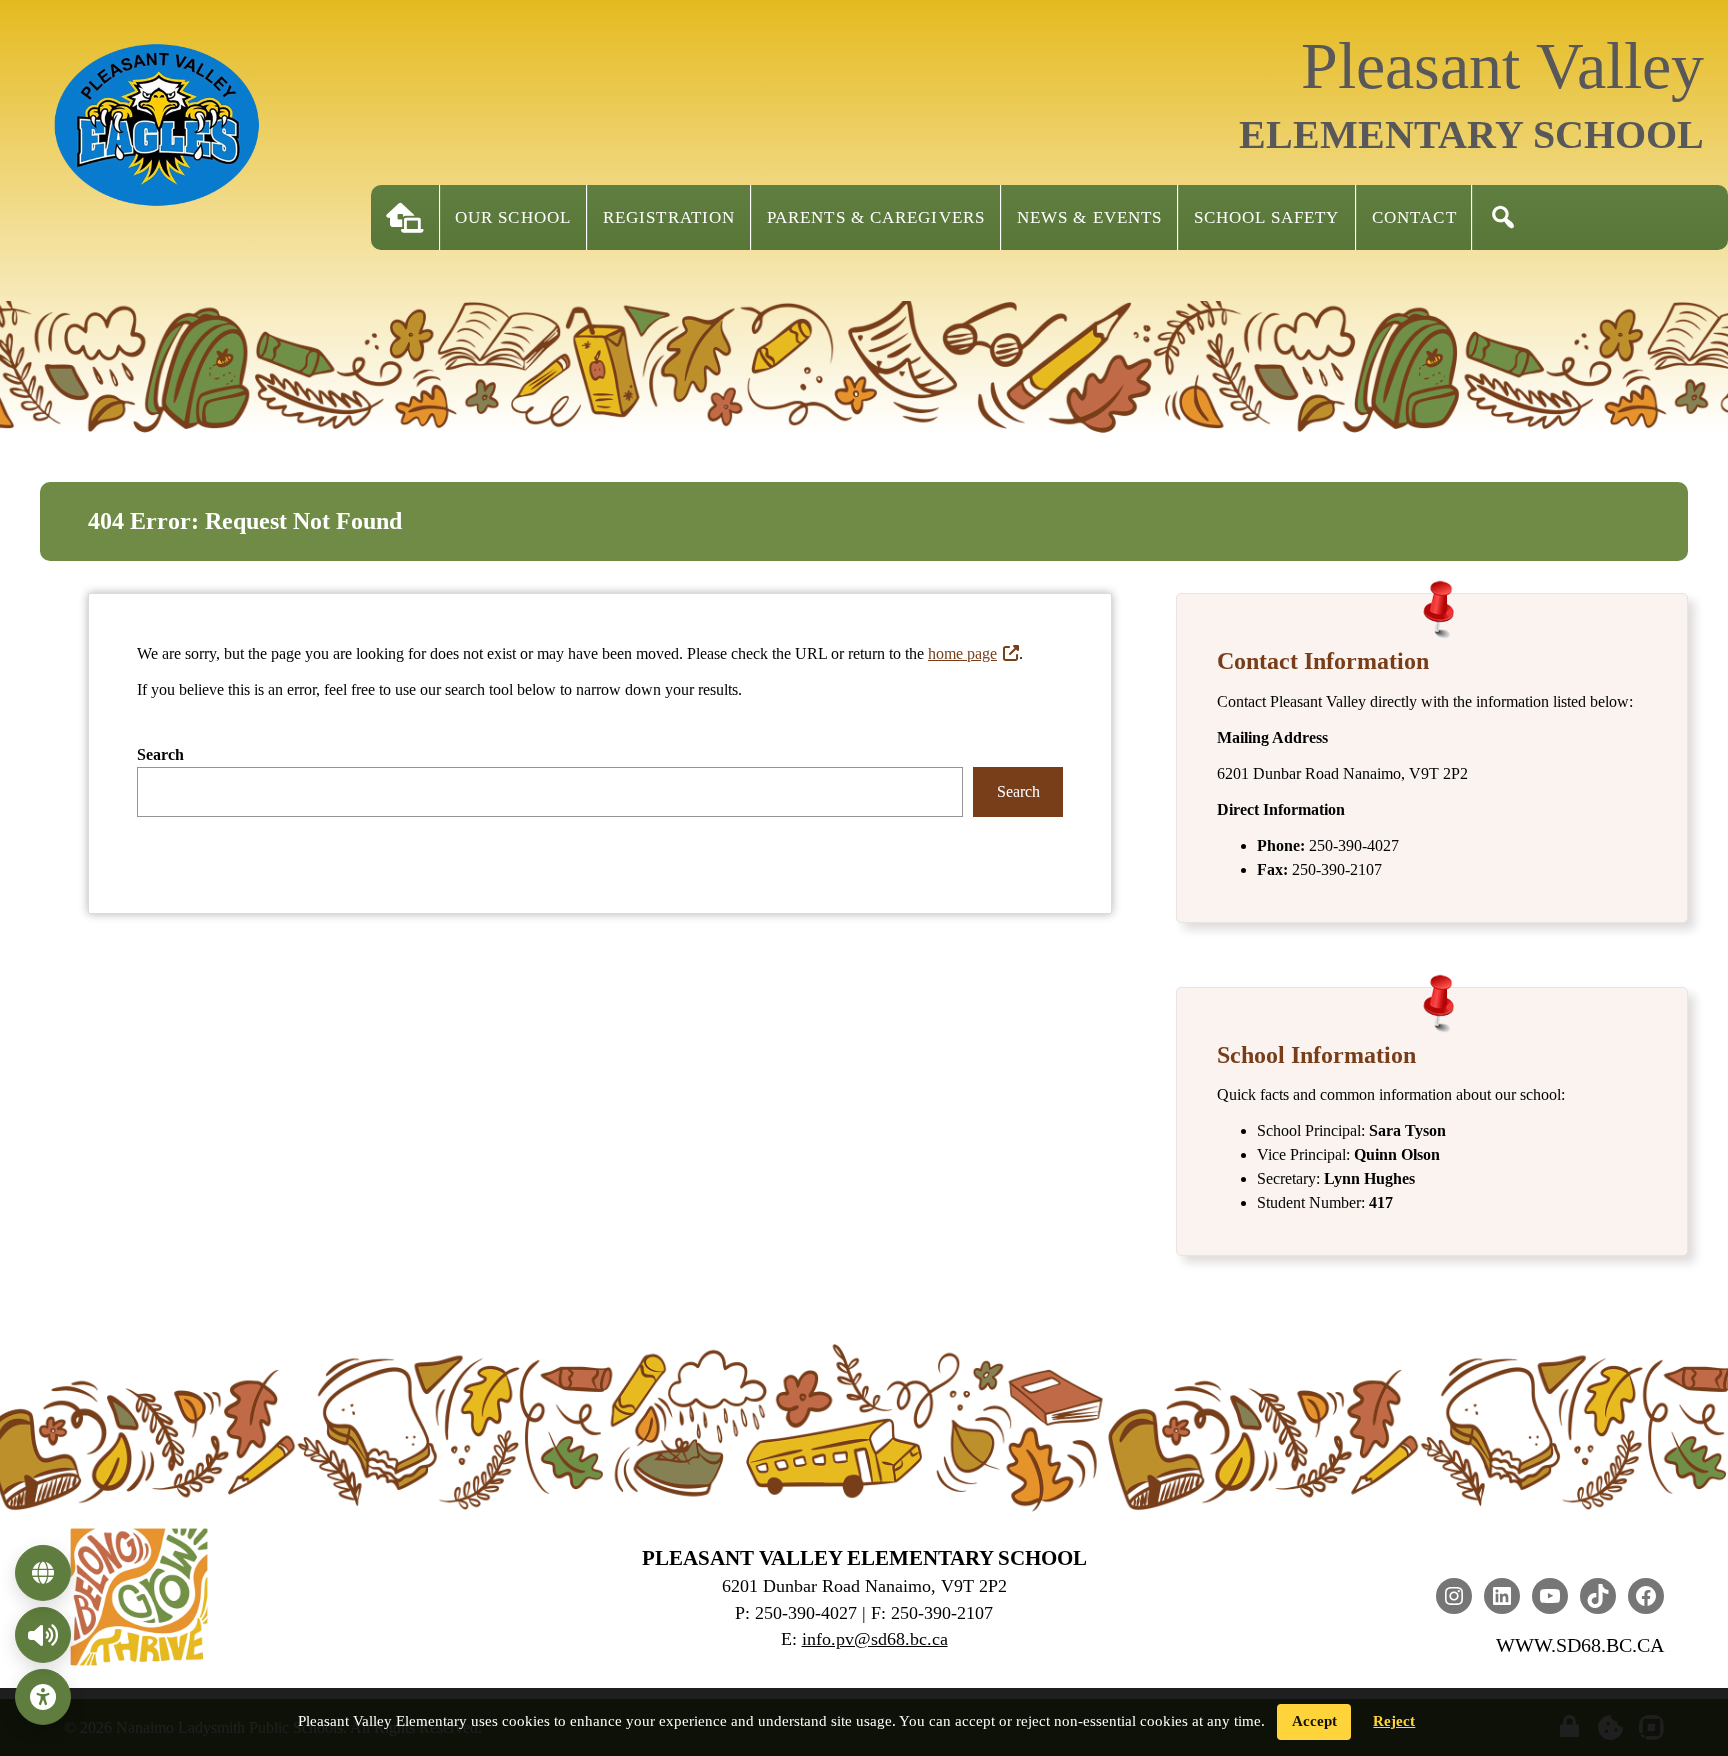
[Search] (1503, 217)
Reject (1394, 1721)
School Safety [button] (1266, 217)
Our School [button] (513, 217)
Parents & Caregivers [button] (876, 217)
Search (160, 754)
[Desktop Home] (405, 217)
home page (962, 653)
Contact (1414, 217)
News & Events (1089, 217)
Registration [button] (669, 217)
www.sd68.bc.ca (1580, 1645)
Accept (1314, 1721)
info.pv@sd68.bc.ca (875, 1639)
